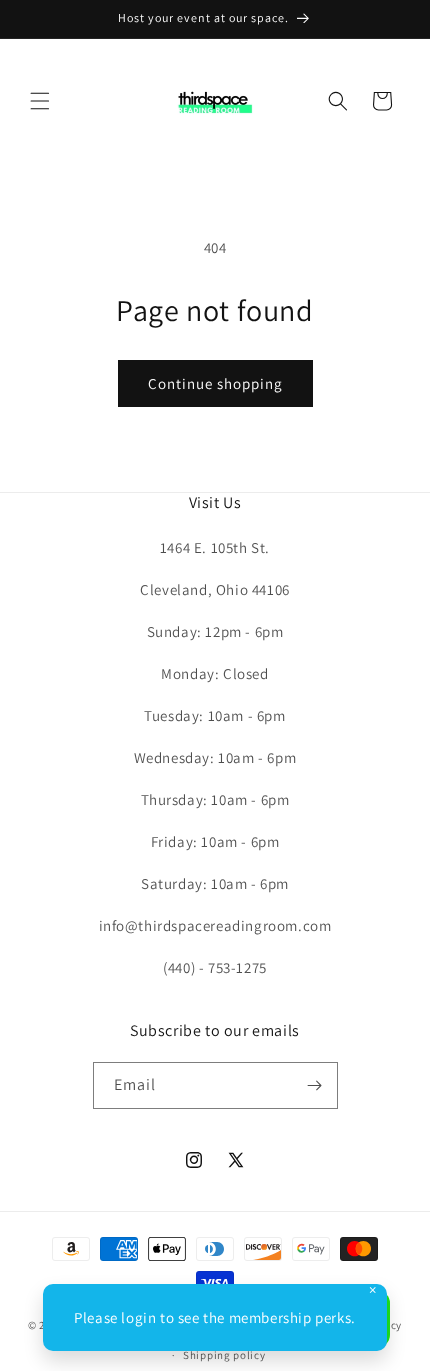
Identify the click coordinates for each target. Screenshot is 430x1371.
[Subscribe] (315, 1085)
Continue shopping (215, 383)
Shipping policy (224, 1355)
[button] (40, 101)
